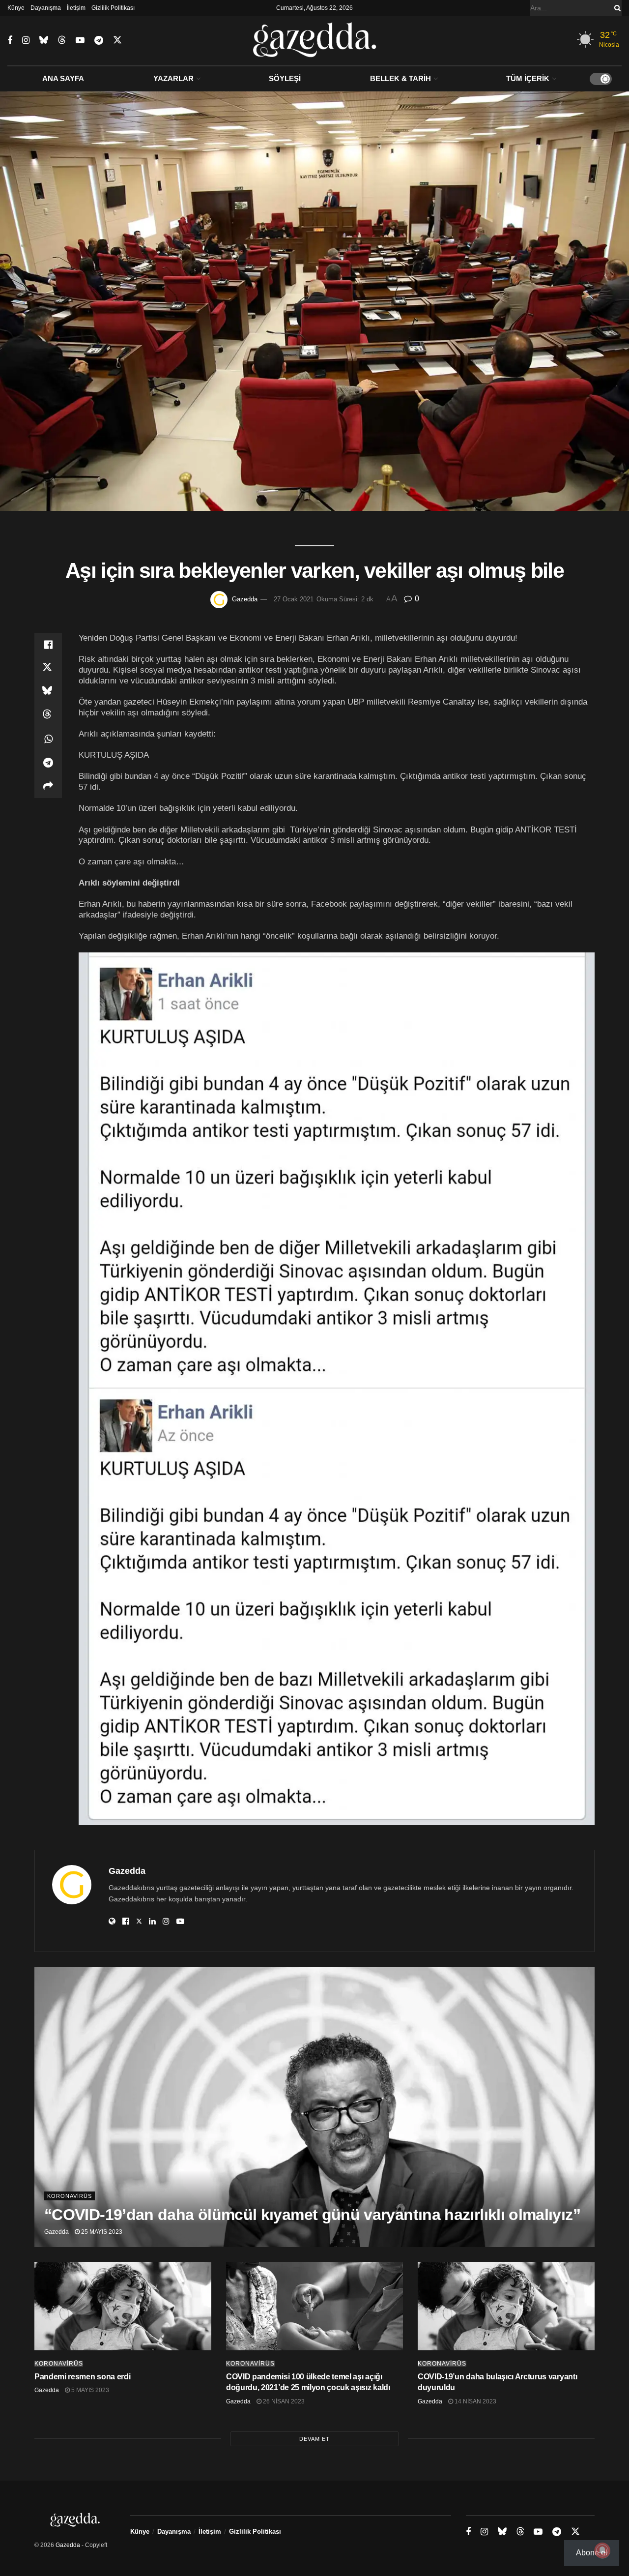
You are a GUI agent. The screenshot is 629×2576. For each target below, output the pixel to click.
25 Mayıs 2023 (101, 2232)
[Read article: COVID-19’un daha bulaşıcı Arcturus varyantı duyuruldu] (506, 2306)
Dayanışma (46, 8)
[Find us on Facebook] (10, 41)
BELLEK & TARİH (400, 78)
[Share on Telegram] (48, 763)
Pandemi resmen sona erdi (82, 2377)
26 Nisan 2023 (283, 2401)
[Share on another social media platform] (48, 786)
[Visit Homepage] (315, 40)
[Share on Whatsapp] (48, 739)
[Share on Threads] (48, 715)
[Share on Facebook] (48, 645)
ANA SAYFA (63, 78)
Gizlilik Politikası (113, 8)
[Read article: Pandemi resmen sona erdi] (123, 2306)
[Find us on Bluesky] (44, 40)
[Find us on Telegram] (99, 41)
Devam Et (314, 2439)
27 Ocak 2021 (294, 599)
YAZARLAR (173, 78)
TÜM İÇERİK (528, 78)
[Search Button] (616, 8)
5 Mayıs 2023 (89, 2390)
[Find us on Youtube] (80, 41)
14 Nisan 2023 (475, 2401)
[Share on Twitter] (48, 668)
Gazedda (245, 599)
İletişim (76, 8)
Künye (16, 8)
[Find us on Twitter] (117, 40)
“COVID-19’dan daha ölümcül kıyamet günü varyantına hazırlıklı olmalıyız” (312, 2215)
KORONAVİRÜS (70, 2196)
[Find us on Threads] (62, 40)
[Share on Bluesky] (48, 692)
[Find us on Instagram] (26, 41)
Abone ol (592, 2553)
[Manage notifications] (602, 2550)
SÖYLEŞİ (285, 78)
